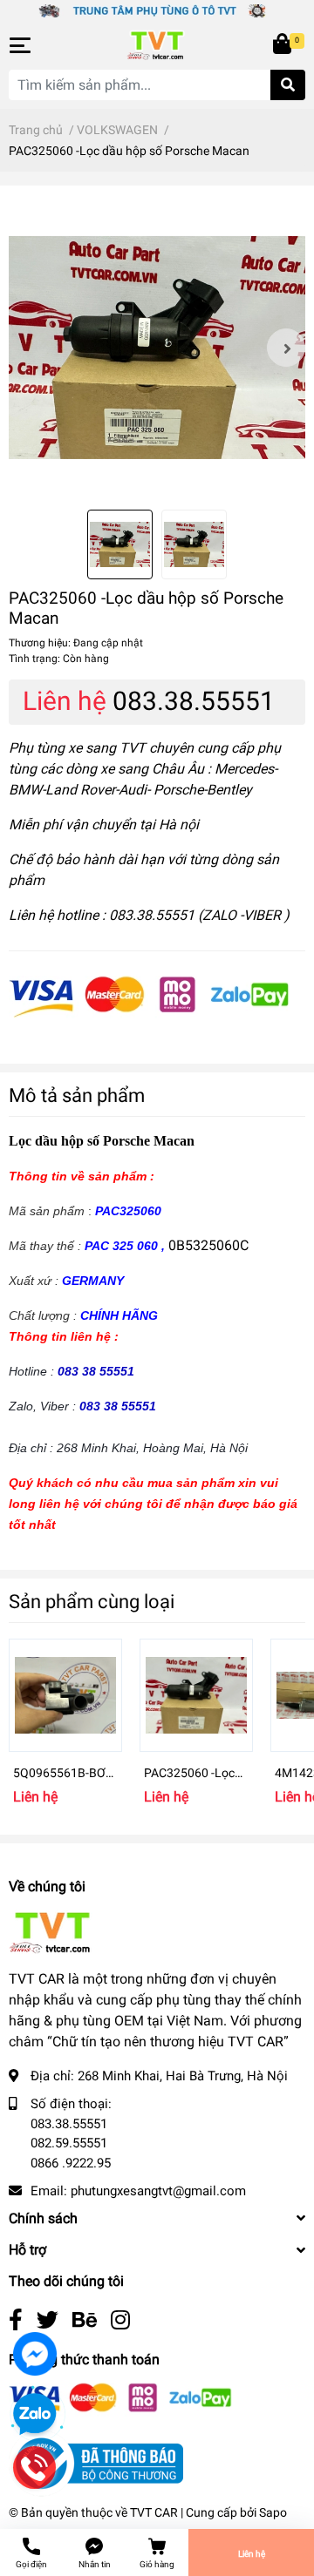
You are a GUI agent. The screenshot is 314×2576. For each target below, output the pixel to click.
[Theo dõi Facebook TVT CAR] (16, 2320)
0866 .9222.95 (71, 2163)
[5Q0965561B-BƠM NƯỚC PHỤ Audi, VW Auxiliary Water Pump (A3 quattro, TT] (65, 1695)
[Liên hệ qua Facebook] (35, 2354)
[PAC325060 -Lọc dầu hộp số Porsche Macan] (157, 348)
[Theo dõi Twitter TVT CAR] (48, 2320)
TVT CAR (154, 2512)
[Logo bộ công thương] (96, 2462)
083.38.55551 (194, 701)
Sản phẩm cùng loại (92, 1601)
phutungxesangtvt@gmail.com (158, 2191)
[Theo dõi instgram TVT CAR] (120, 2320)
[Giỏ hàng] (283, 45)
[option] (157, 348)
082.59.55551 (69, 2143)
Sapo (273, 2512)
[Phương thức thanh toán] (149, 996)
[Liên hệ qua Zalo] (35, 2415)
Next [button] (286, 348)
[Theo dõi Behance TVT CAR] (85, 2320)
